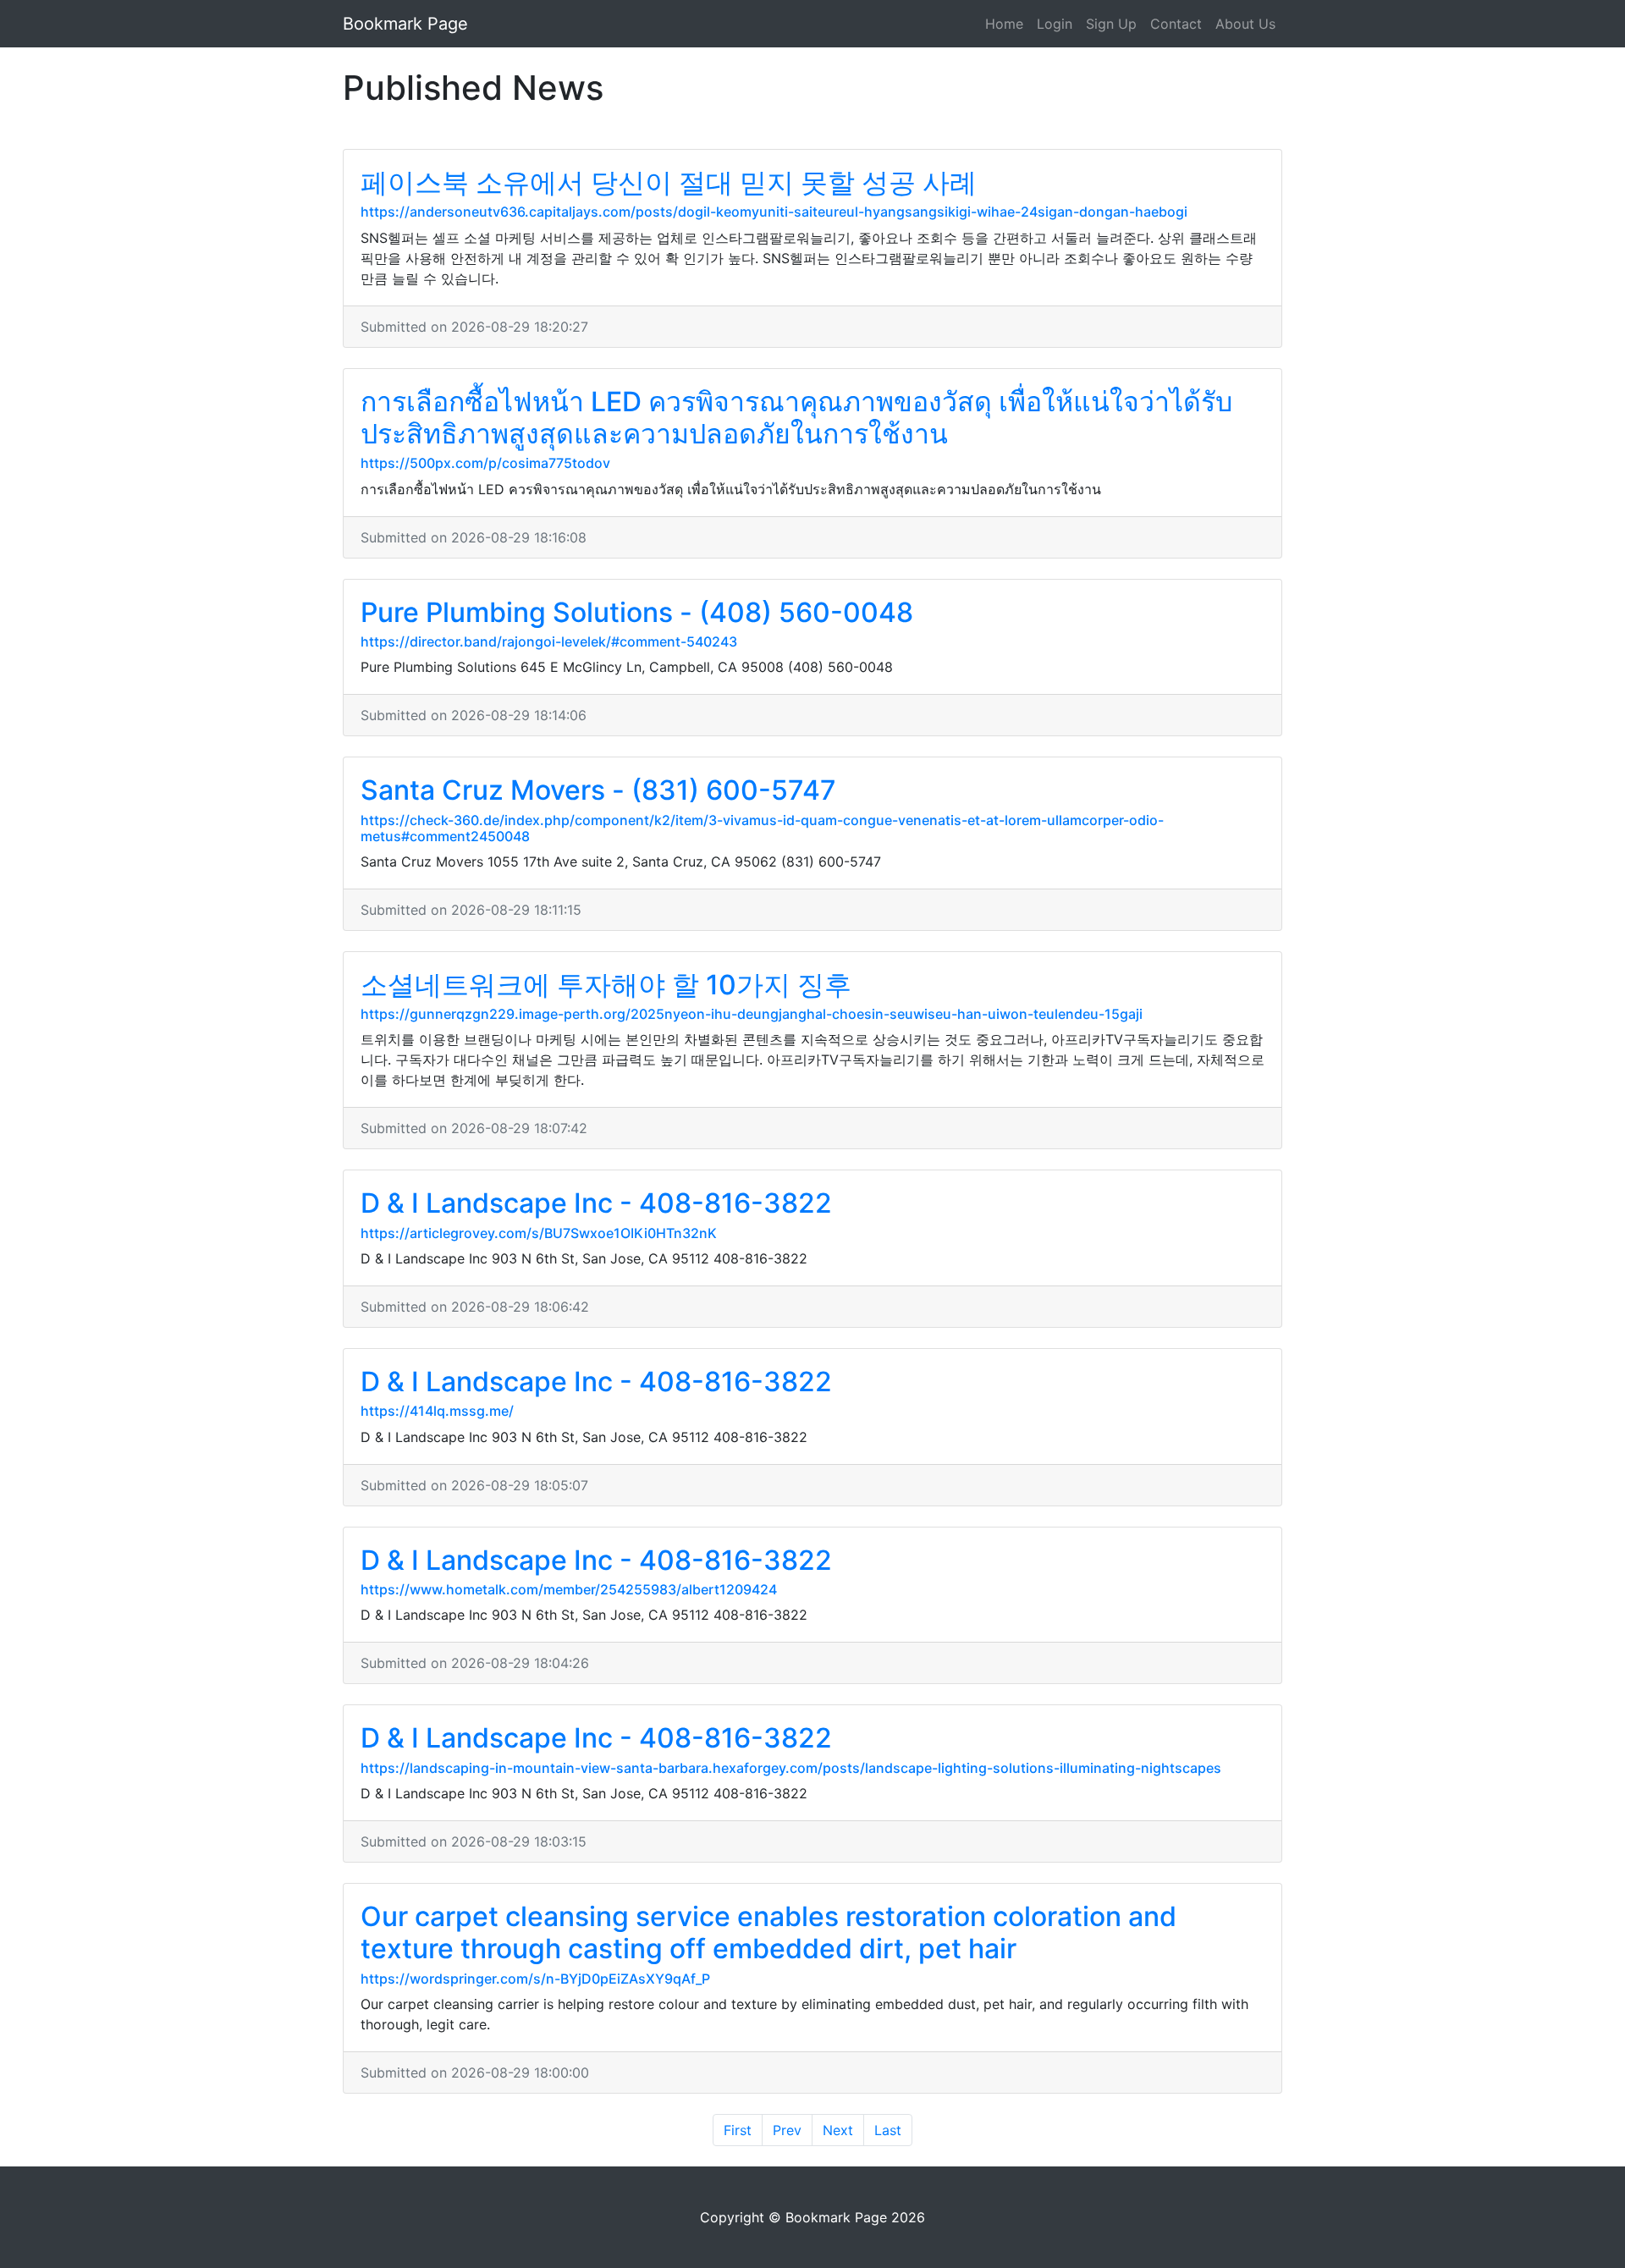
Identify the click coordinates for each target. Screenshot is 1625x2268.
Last (888, 2130)
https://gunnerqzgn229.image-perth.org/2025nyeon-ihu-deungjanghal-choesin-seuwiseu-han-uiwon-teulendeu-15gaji (752, 1014)
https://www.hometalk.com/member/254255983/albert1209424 (569, 1589)
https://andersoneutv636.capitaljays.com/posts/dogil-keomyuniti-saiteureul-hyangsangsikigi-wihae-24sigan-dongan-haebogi (774, 212)
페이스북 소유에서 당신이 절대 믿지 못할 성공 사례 (669, 182)
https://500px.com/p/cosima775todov (485, 463)
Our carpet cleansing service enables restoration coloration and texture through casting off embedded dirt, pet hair (768, 1932)
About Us (1245, 24)
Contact (1176, 24)
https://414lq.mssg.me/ (437, 1411)
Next (838, 2130)
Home (1004, 24)
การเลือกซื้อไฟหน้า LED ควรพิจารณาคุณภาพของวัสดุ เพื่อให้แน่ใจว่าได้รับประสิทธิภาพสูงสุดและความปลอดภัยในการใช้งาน (796, 418)
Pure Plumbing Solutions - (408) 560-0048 (637, 612)
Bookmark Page (405, 24)
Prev (787, 2130)
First (738, 2130)
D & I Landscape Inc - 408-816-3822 (596, 1203)
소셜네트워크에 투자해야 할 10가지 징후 (606, 985)
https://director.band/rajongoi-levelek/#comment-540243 (549, 641)
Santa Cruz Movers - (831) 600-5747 (598, 790)
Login (1055, 24)
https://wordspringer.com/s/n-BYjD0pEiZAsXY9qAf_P (535, 1979)
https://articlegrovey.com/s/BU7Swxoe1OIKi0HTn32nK (539, 1233)
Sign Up (1111, 24)
